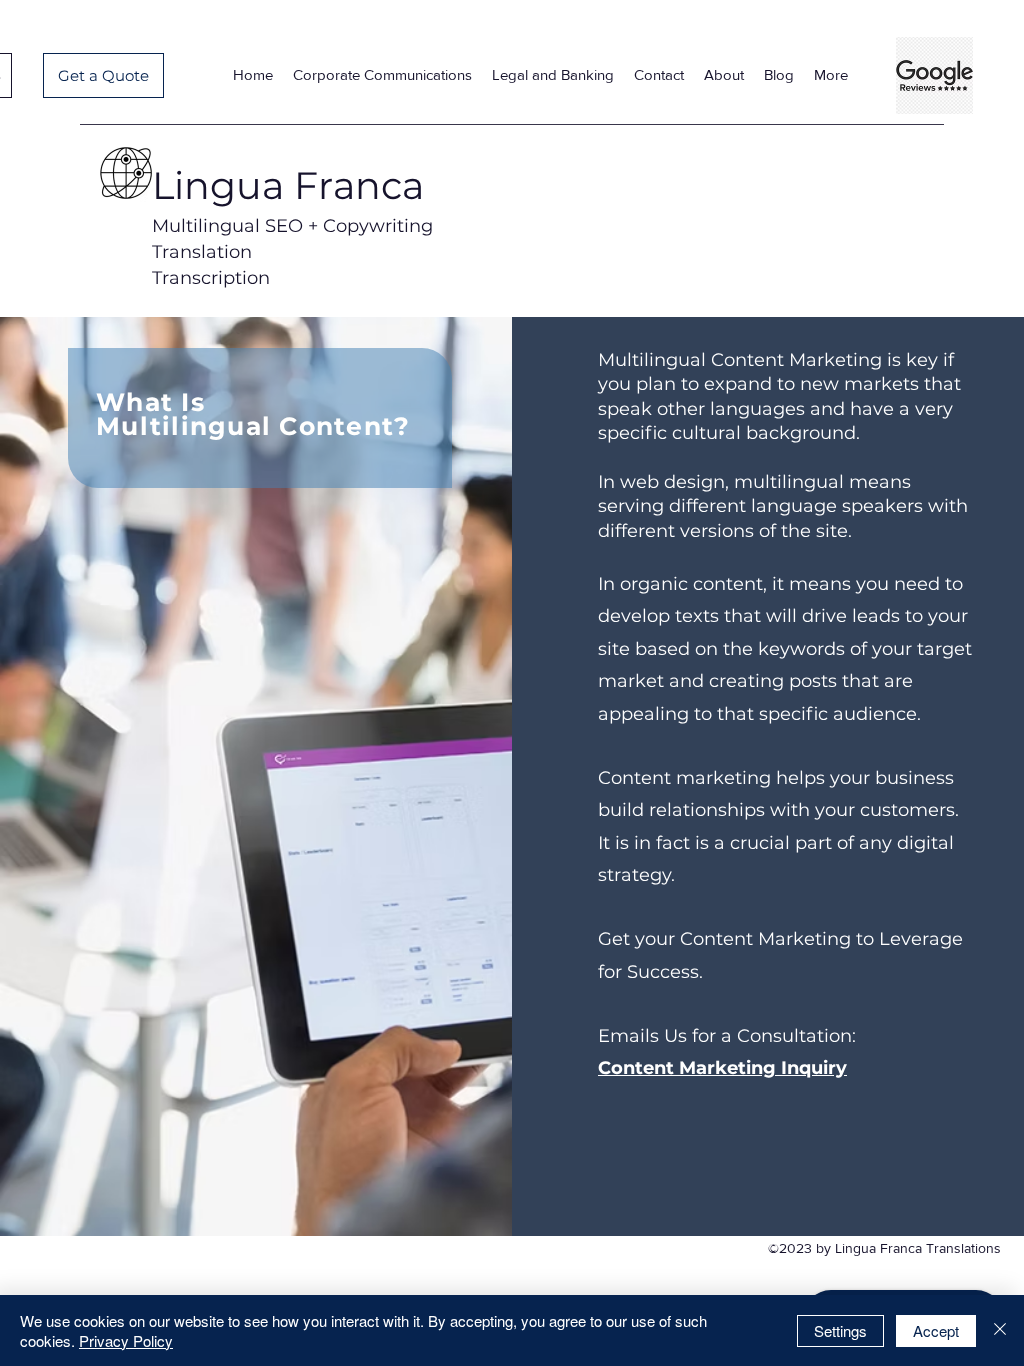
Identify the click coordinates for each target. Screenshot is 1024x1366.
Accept (936, 1330)
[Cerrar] (1000, 1330)
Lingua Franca (288, 185)
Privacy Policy (126, 1340)
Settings (840, 1330)
